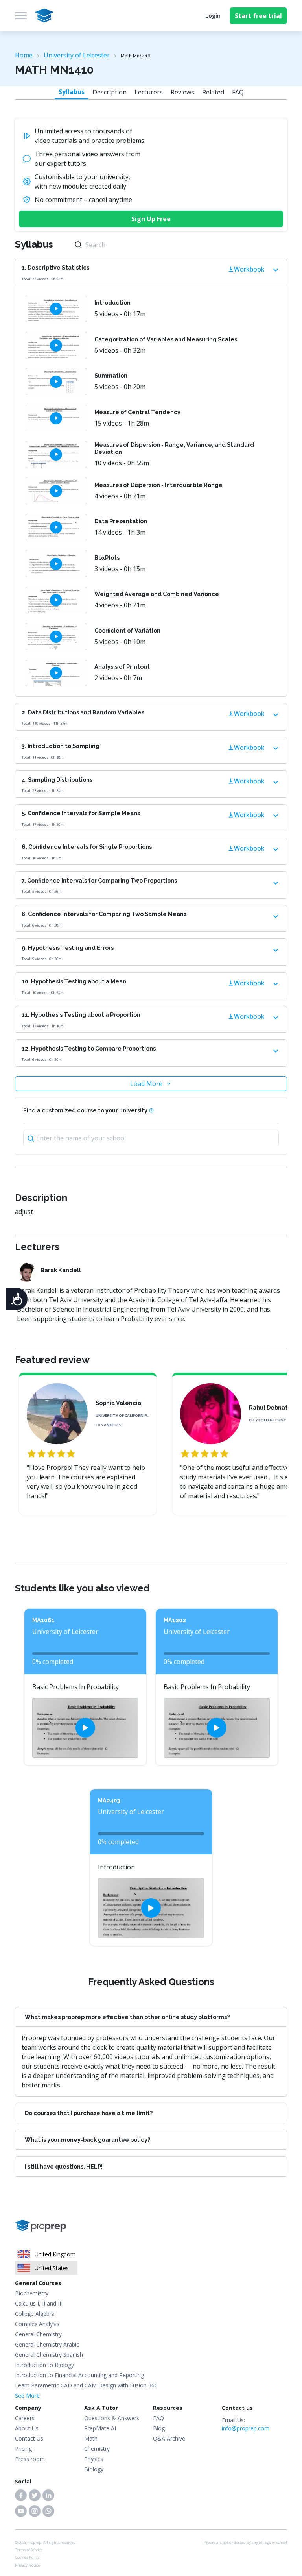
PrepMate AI (100, 2428)
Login (213, 16)
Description (110, 92)
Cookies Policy (27, 2557)
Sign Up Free (151, 219)
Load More (146, 1084)
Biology (94, 2469)
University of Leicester (77, 55)
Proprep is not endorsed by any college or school (245, 2542)
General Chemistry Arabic (47, 2344)
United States (52, 2268)
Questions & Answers (112, 2418)
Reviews (182, 92)
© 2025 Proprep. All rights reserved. (46, 2542)
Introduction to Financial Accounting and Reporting (79, 2375)
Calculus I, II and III (39, 2303)
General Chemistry (38, 2334)
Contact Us (29, 2438)
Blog (159, 2428)
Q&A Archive (169, 2438)
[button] (21, 2495)
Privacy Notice (27, 2565)
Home (24, 55)
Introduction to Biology (44, 2365)
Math (91, 2438)
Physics (94, 2459)
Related (213, 92)
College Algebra (35, 2314)
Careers (25, 2418)
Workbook (249, 269)
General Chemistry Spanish (49, 2355)
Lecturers (149, 92)
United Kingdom (55, 2254)
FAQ (238, 92)
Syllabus (72, 92)
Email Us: (246, 2424)
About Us (27, 2428)
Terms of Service (29, 2550)
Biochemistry (32, 2293)
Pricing (23, 2449)
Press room (30, 2459)
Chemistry (97, 2449)
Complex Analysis (37, 2324)
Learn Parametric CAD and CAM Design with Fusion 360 (86, 2385)
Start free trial (258, 16)
